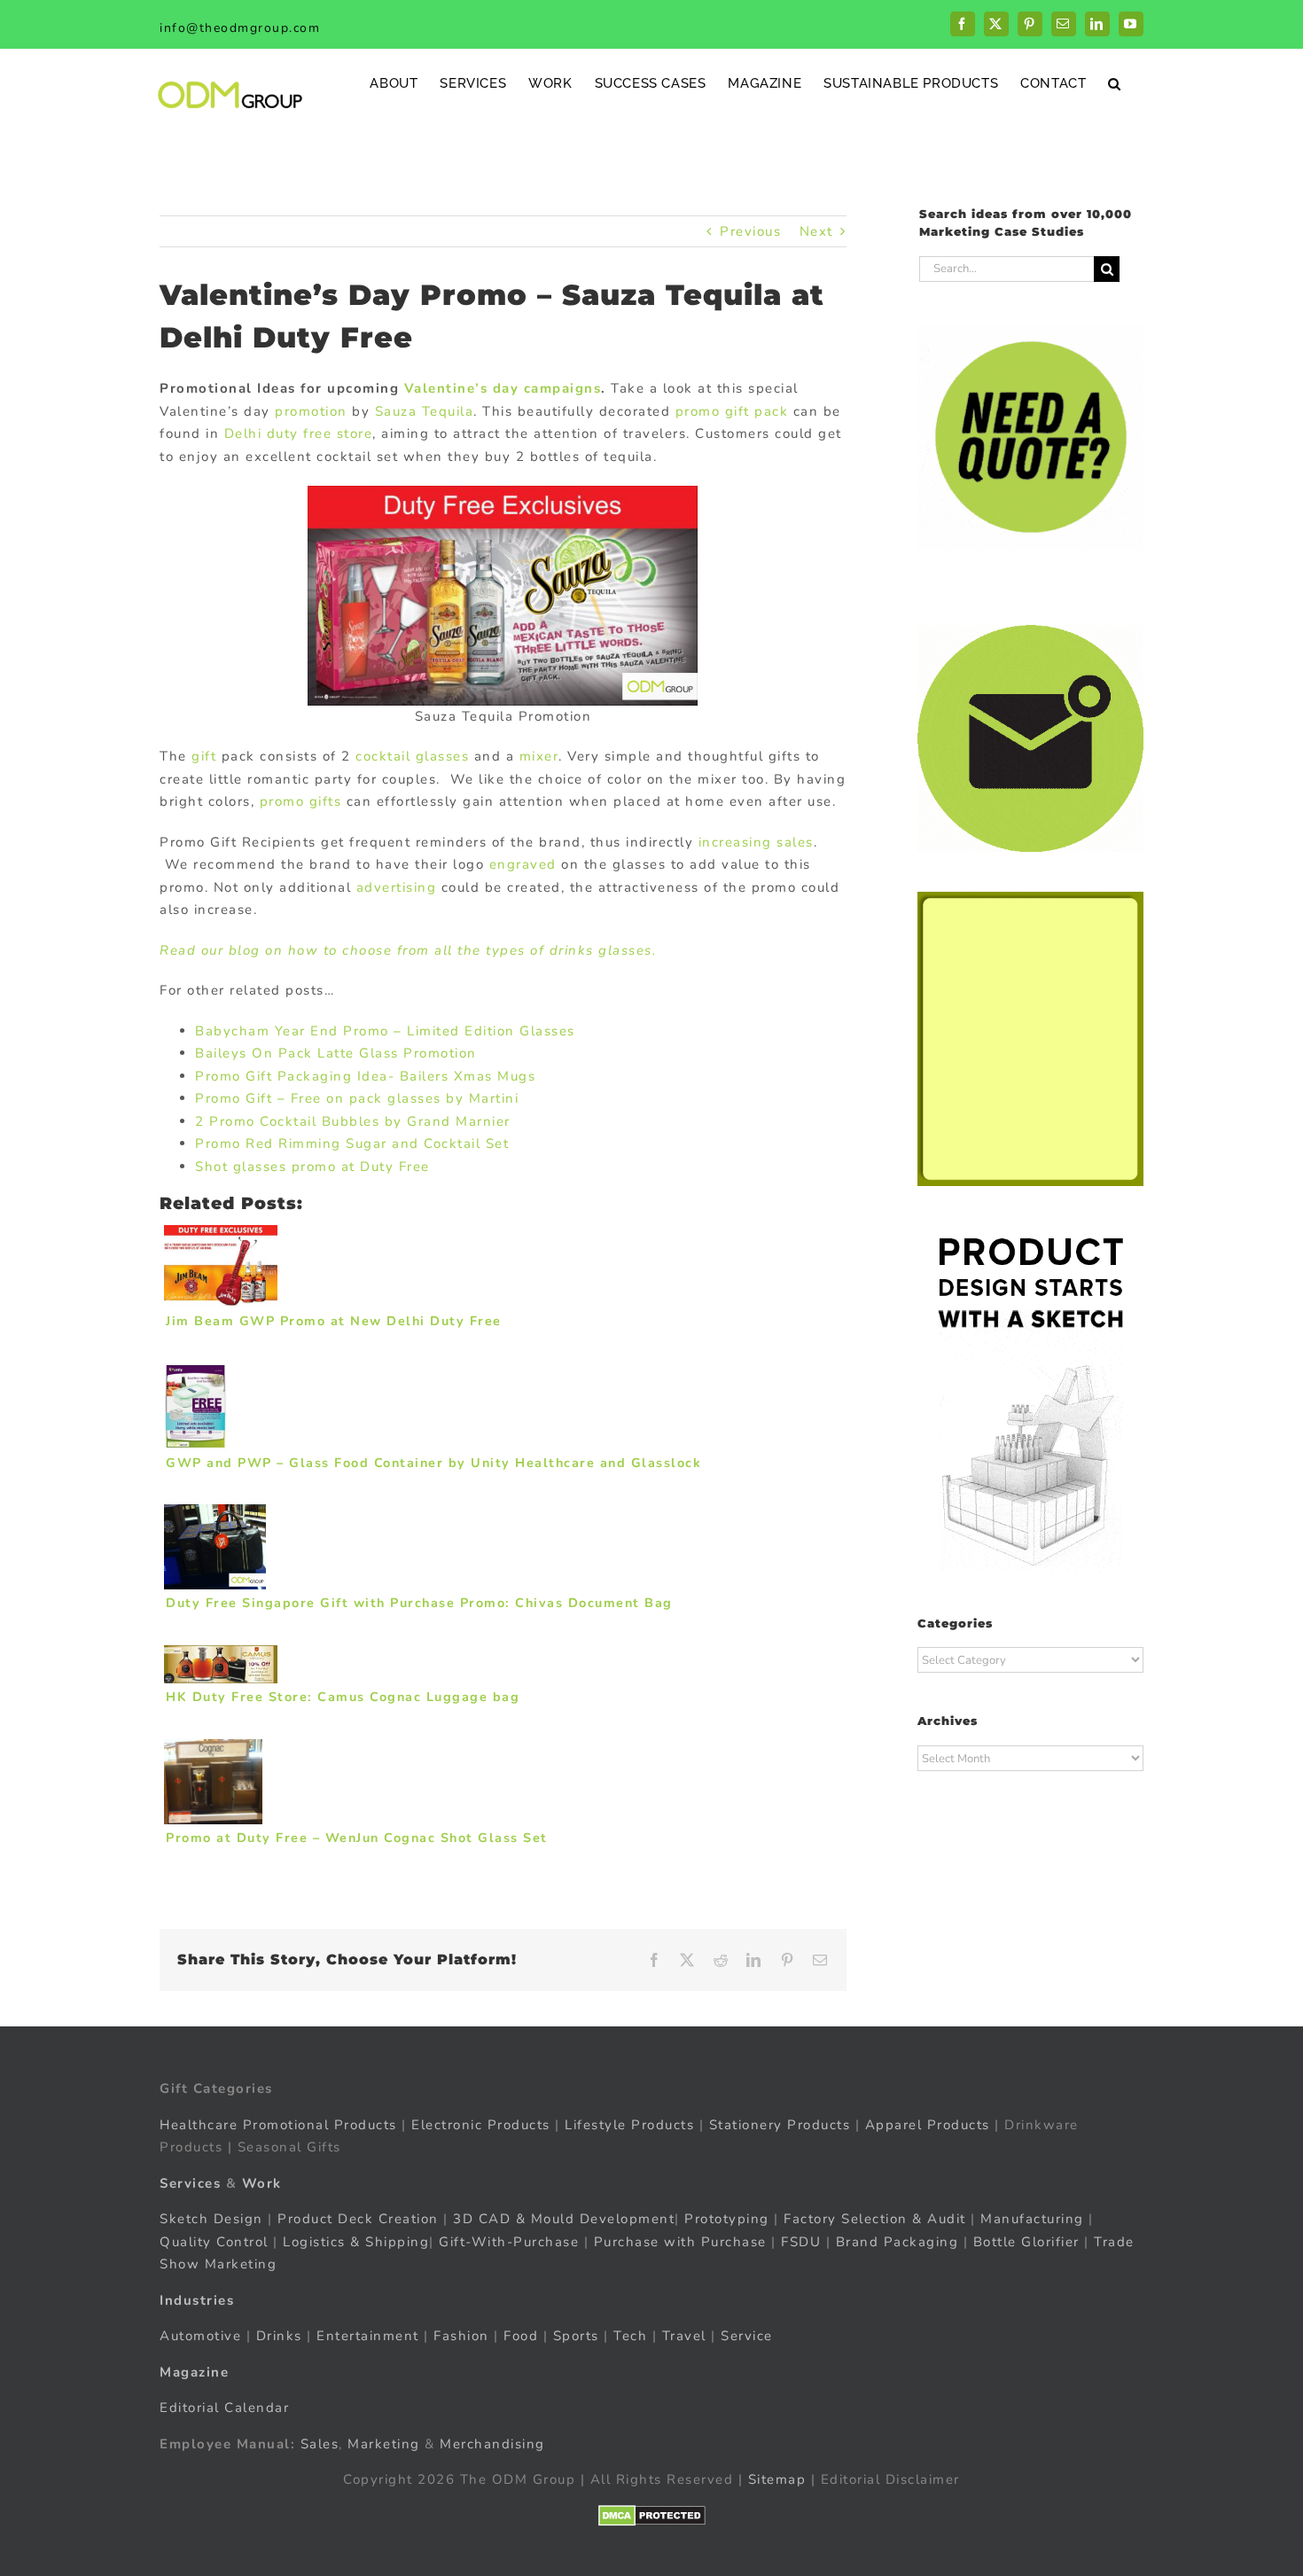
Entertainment (368, 2336)
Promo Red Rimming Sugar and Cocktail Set (352, 1144)
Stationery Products (780, 2124)
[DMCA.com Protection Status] (652, 2515)
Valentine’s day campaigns (503, 388)
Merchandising (492, 2443)
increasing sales (756, 842)
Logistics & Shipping (356, 2241)
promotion (311, 411)
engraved (523, 864)
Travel (684, 2336)
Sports (576, 2336)
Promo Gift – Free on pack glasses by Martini (357, 1098)
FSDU (801, 2241)
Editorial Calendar (224, 2408)
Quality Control (214, 2241)
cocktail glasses (412, 756)
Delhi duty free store (299, 433)
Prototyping (727, 2219)
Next (816, 231)
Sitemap (777, 2479)
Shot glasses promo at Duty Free (312, 1167)
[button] (1115, 83)
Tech (630, 2336)
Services (190, 2182)
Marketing (384, 2443)
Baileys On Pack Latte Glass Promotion (336, 1053)
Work (262, 2182)
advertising (399, 887)
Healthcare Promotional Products (278, 2124)
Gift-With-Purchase (509, 2241)
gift (204, 756)
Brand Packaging (897, 2241)
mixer (536, 756)
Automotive (200, 2336)
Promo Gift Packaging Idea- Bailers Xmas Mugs (365, 1076)
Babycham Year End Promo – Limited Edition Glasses (385, 1031)
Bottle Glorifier (1024, 2241)
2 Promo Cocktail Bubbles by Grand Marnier (353, 1121)
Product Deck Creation (358, 2219)
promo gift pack (732, 411)
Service (749, 2336)
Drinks (279, 2336)
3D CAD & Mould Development (564, 2219)
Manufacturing (1032, 2219)
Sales (320, 2443)
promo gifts (303, 801)
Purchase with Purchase (680, 2241)
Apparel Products (928, 2124)
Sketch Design (211, 2219)
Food (521, 2336)
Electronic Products (481, 2124)
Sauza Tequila (425, 411)
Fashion (461, 2336)
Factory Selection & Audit (875, 2219)
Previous (750, 231)
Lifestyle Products (629, 2124)
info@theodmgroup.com (240, 28)
